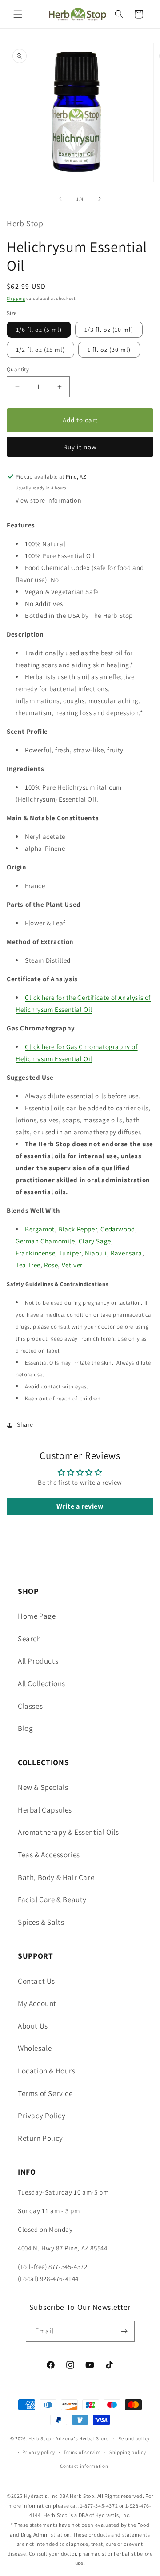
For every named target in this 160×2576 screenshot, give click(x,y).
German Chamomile (45, 1241)
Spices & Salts (41, 1922)
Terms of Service (45, 2093)
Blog (25, 1728)
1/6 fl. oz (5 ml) (39, 330)
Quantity (18, 369)
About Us (33, 2026)
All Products (38, 1661)
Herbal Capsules (45, 1810)
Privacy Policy (42, 2116)
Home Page (37, 1616)
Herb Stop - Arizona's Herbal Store (69, 2438)
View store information (48, 500)
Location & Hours (47, 2071)
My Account (37, 2003)
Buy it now (80, 447)
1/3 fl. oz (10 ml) (109, 330)
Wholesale (35, 2048)
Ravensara (126, 1253)
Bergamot (40, 1229)
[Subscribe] (124, 2331)
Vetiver (72, 1265)
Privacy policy (39, 2452)
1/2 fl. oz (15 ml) (40, 350)
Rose (51, 1265)
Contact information (84, 2466)
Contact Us (36, 1981)
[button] (18, 14)
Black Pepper (78, 1229)
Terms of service (82, 2452)
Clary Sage (95, 1241)
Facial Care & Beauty (52, 1900)
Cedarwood (118, 1229)
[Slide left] (60, 199)
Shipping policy (128, 2452)
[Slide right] (100, 199)
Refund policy (134, 2438)
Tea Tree (28, 1265)
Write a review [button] (80, 1506)
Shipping (16, 298)
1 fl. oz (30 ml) (109, 350)
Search (30, 1639)
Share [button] (25, 1424)
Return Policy (40, 2138)
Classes (30, 1706)
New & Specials (43, 1787)
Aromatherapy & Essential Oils (68, 1832)
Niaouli (96, 1253)
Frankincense (35, 1253)
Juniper (70, 1253)
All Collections (42, 1683)
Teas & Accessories (49, 1855)
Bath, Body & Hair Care (56, 1877)
